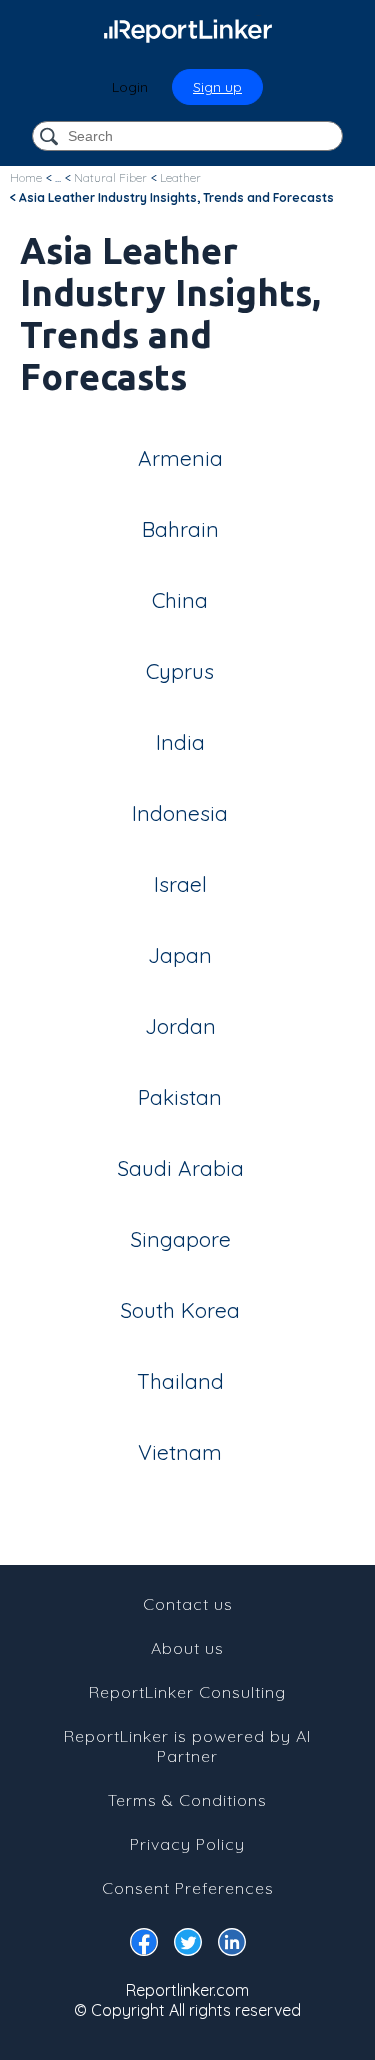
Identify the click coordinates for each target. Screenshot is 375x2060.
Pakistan (180, 1097)
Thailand (180, 1381)
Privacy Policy (187, 1844)
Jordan (180, 1026)
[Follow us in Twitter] (188, 1946)
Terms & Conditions (187, 1800)
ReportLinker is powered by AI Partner (187, 1746)
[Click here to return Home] (188, 30)
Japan (180, 955)
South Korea (180, 1310)
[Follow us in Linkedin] (232, 1946)
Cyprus (180, 671)
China (180, 600)
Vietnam (180, 1452)
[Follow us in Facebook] (144, 1946)
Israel (180, 884)
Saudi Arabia (180, 1168)
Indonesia (180, 813)
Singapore (180, 1239)
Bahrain (180, 529)
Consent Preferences (188, 1888)
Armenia (180, 458)
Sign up (217, 87)
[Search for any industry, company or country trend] (51, 137)
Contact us (188, 1604)
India (180, 742)
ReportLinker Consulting (187, 1692)
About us (187, 1648)
